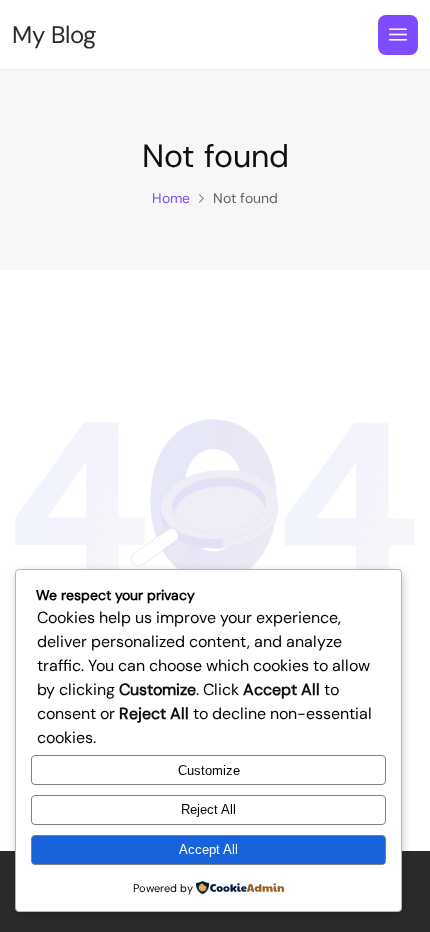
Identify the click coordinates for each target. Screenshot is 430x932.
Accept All (208, 849)
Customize (209, 770)
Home (171, 198)
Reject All (208, 809)
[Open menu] (398, 35)
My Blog (54, 35)
